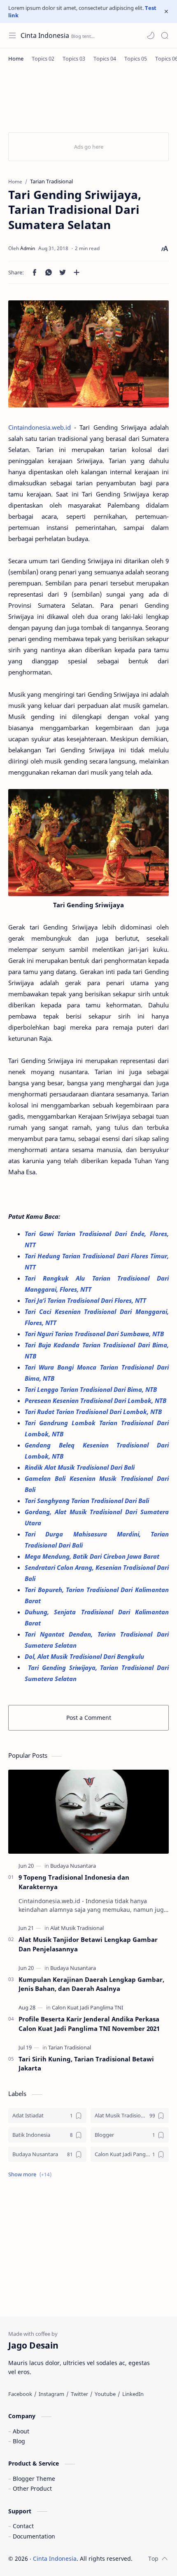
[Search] (165, 35)
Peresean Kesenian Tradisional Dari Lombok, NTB (96, 1400)
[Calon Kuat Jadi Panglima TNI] (87, 2007)
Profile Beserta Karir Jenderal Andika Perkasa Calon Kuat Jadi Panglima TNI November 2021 (89, 2024)
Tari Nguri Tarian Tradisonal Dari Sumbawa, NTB (95, 1334)
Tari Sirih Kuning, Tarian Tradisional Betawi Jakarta (86, 2064)
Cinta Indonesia (45, 35)
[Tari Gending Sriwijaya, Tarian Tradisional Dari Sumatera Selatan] (88, 354)
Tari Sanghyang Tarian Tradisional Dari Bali (88, 1501)
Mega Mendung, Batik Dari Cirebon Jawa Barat (93, 1556)
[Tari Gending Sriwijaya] (88, 843)
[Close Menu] (166, 12)
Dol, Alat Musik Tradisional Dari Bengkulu (85, 1656)
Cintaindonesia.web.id (40, 427)
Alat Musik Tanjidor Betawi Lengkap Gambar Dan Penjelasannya (88, 1944)
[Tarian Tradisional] (70, 2047)
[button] (151, 35)
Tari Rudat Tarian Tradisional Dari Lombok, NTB (94, 1412)
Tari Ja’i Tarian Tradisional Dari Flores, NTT (86, 1300)
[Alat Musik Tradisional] (77, 1928)
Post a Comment (89, 1718)
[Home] (16, 59)
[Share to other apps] (77, 272)
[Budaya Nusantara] (73, 1866)
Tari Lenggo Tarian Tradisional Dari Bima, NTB (92, 1389)
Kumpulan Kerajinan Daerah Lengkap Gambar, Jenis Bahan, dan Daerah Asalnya (91, 1984)
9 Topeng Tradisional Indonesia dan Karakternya (74, 1882)
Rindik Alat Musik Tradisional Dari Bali (80, 1467)
